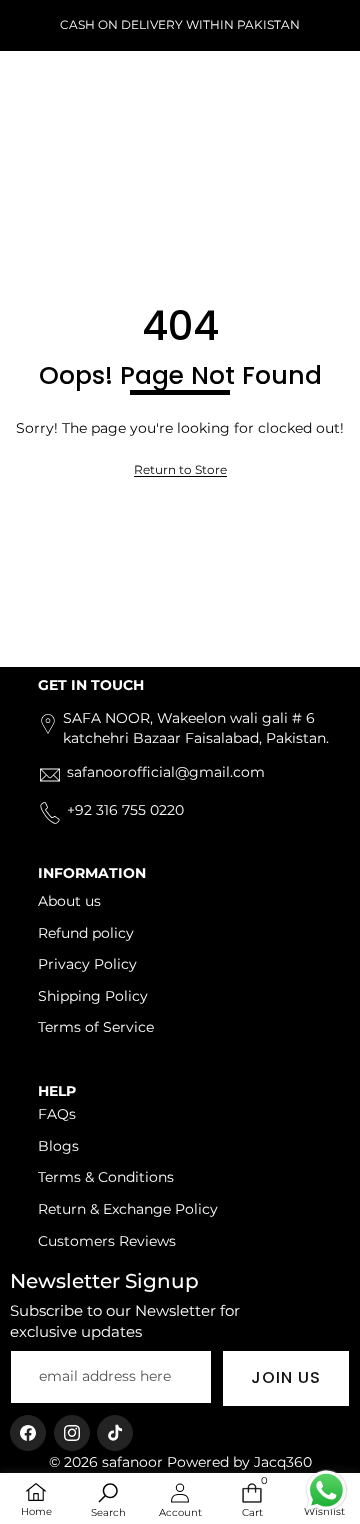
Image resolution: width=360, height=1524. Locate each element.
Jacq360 (283, 1462)
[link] (180, 470)
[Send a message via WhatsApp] (326, 1490)
